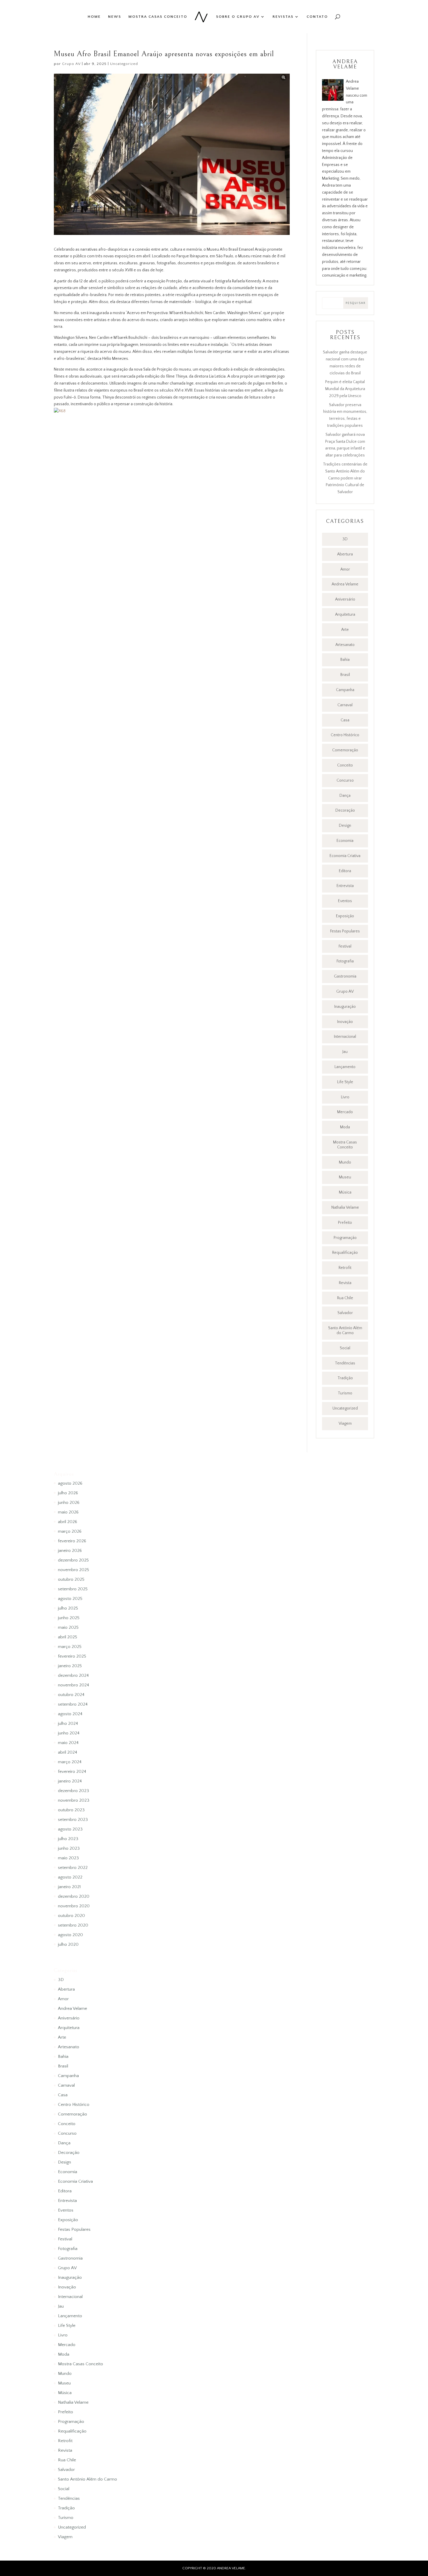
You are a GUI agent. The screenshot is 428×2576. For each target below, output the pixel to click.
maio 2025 (68, 1627)
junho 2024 (69, 1733)
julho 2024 (68, 1723)
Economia (345, 841)
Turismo (345, 1393)
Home (94, 17)
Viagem (345, 1424)
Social (345, 1348)
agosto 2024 (70, 1714)
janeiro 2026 (70, 1551)
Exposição (345, 916)
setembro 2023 (73, 1820)
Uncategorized (124, 64)
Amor (345, 569)
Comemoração (345, 750)
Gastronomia (345, 976)
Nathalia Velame (345, 1208)
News (115, 17)
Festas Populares (345, 931)
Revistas (283, 17)
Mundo (345, 1162)
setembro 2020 (73, 1925)
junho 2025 (69, 1618)
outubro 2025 (71, 1579)
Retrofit (345, 1268)
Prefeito (345, 1223)
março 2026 (70, 1531)
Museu (345, 1177)
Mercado (345, 1112)
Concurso (345, 780)
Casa (345, 720)
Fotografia (345, 961)
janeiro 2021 (69, 1887)
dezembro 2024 (73, 1675)
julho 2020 (68, 1944)
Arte (345, 630)
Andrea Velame (345, 584)
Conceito (345, 765)
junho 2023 (69, 1848)
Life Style (345, 1082)
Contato (317, 17)
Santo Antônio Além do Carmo (345, 1331)
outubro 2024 (71, 1695)
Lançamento (345, 1067)
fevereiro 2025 (72, 1656)
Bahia (345, 660)
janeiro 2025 (70, 1666)
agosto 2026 (70, 1483)
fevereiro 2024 (72, 1772)
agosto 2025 (70, 1599)
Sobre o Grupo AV (238, 17)
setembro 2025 (73, 1589)
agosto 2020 (70, 1935)
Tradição (345, 1378)
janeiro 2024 (70, 1781)
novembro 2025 (74, 1570)
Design (345, 826)
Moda (345, 1127)
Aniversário (345, 599)
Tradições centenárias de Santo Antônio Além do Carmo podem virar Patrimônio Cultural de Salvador (345, 478)
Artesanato (345, 645)
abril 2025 (68, 1637)
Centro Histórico (345, 735)
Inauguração (345, 1007)
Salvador (345, 1313)
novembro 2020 (74, 1906)
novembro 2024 (74, 1685)
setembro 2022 (73, 1868)
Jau (345, 1052)
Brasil (345, 675)
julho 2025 (68, 1608)
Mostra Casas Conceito (158, 17)
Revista (345, 1283)
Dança (345, 796)
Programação (345, 1238)
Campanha (345, 690)
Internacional (345, 1037)
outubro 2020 (71, 1916)
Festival (345, 946)
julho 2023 (68, 1839)
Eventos (345, 901)
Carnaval (345, 705)
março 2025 (70, 1647)
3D (345, 539)
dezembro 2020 (74, 1896)
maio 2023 (68, 1858)
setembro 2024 (73, 1704)
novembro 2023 (74, 1800)
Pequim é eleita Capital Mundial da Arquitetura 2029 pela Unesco (345, 389)
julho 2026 (68, 1493)
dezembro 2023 (74, 1791)
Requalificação (345, 1253)
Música (345, 1192)
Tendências (345, 1363)
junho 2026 (69, 1503)
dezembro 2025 (73, 1560)
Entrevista (345, 886)
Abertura (345, 554)
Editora (345, 871)
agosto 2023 (70, 1829)
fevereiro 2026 (72, 1541)
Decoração (345, 810)
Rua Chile (345, 1298)
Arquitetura (345, 615)
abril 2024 (68, 1752)
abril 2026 (68, 1522)
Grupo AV (71, 64)
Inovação (345, 1022)
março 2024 (70, 1762)
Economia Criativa (345, 856)
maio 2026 (68, 1512)
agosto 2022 (70, 1877)
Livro (345, 1097)
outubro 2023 (71, 1810)
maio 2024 (68, 1743)
